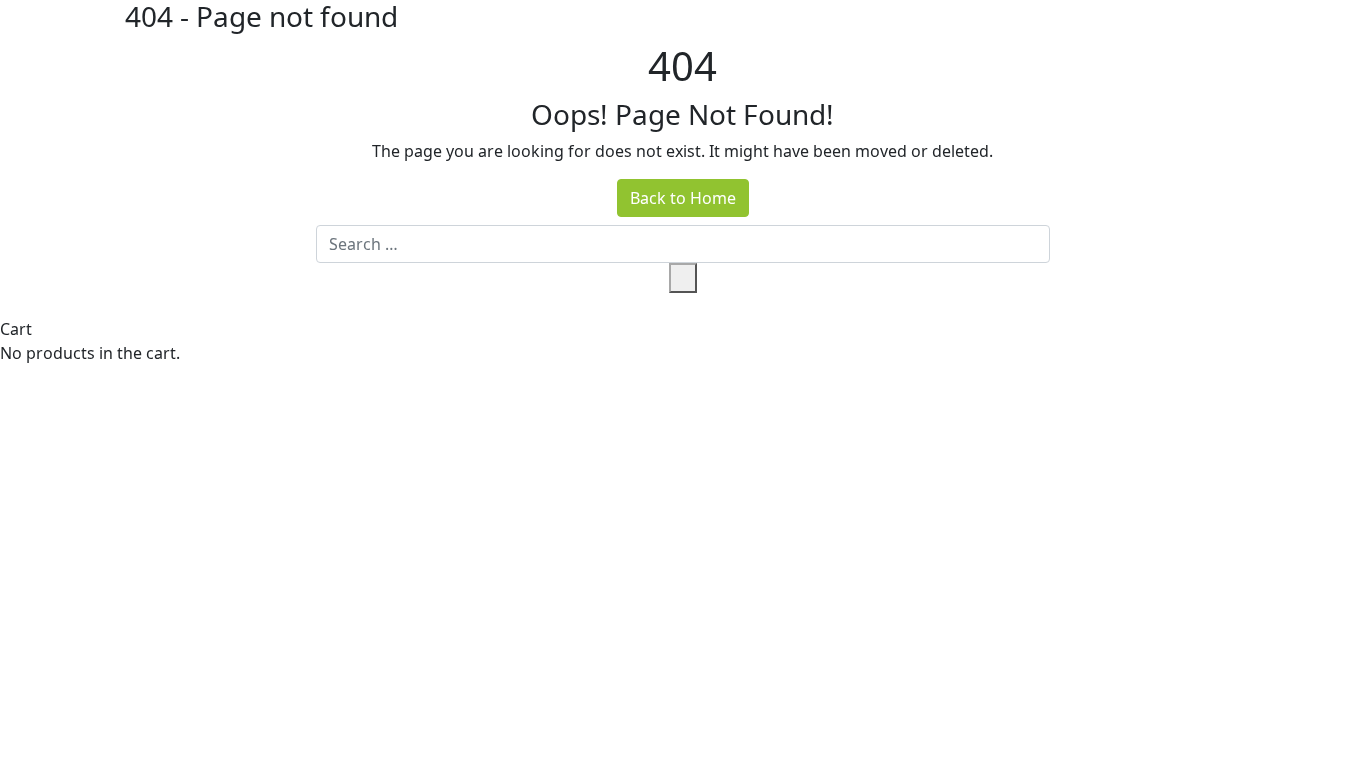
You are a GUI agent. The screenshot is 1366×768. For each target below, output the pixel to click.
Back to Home (683, 198)
